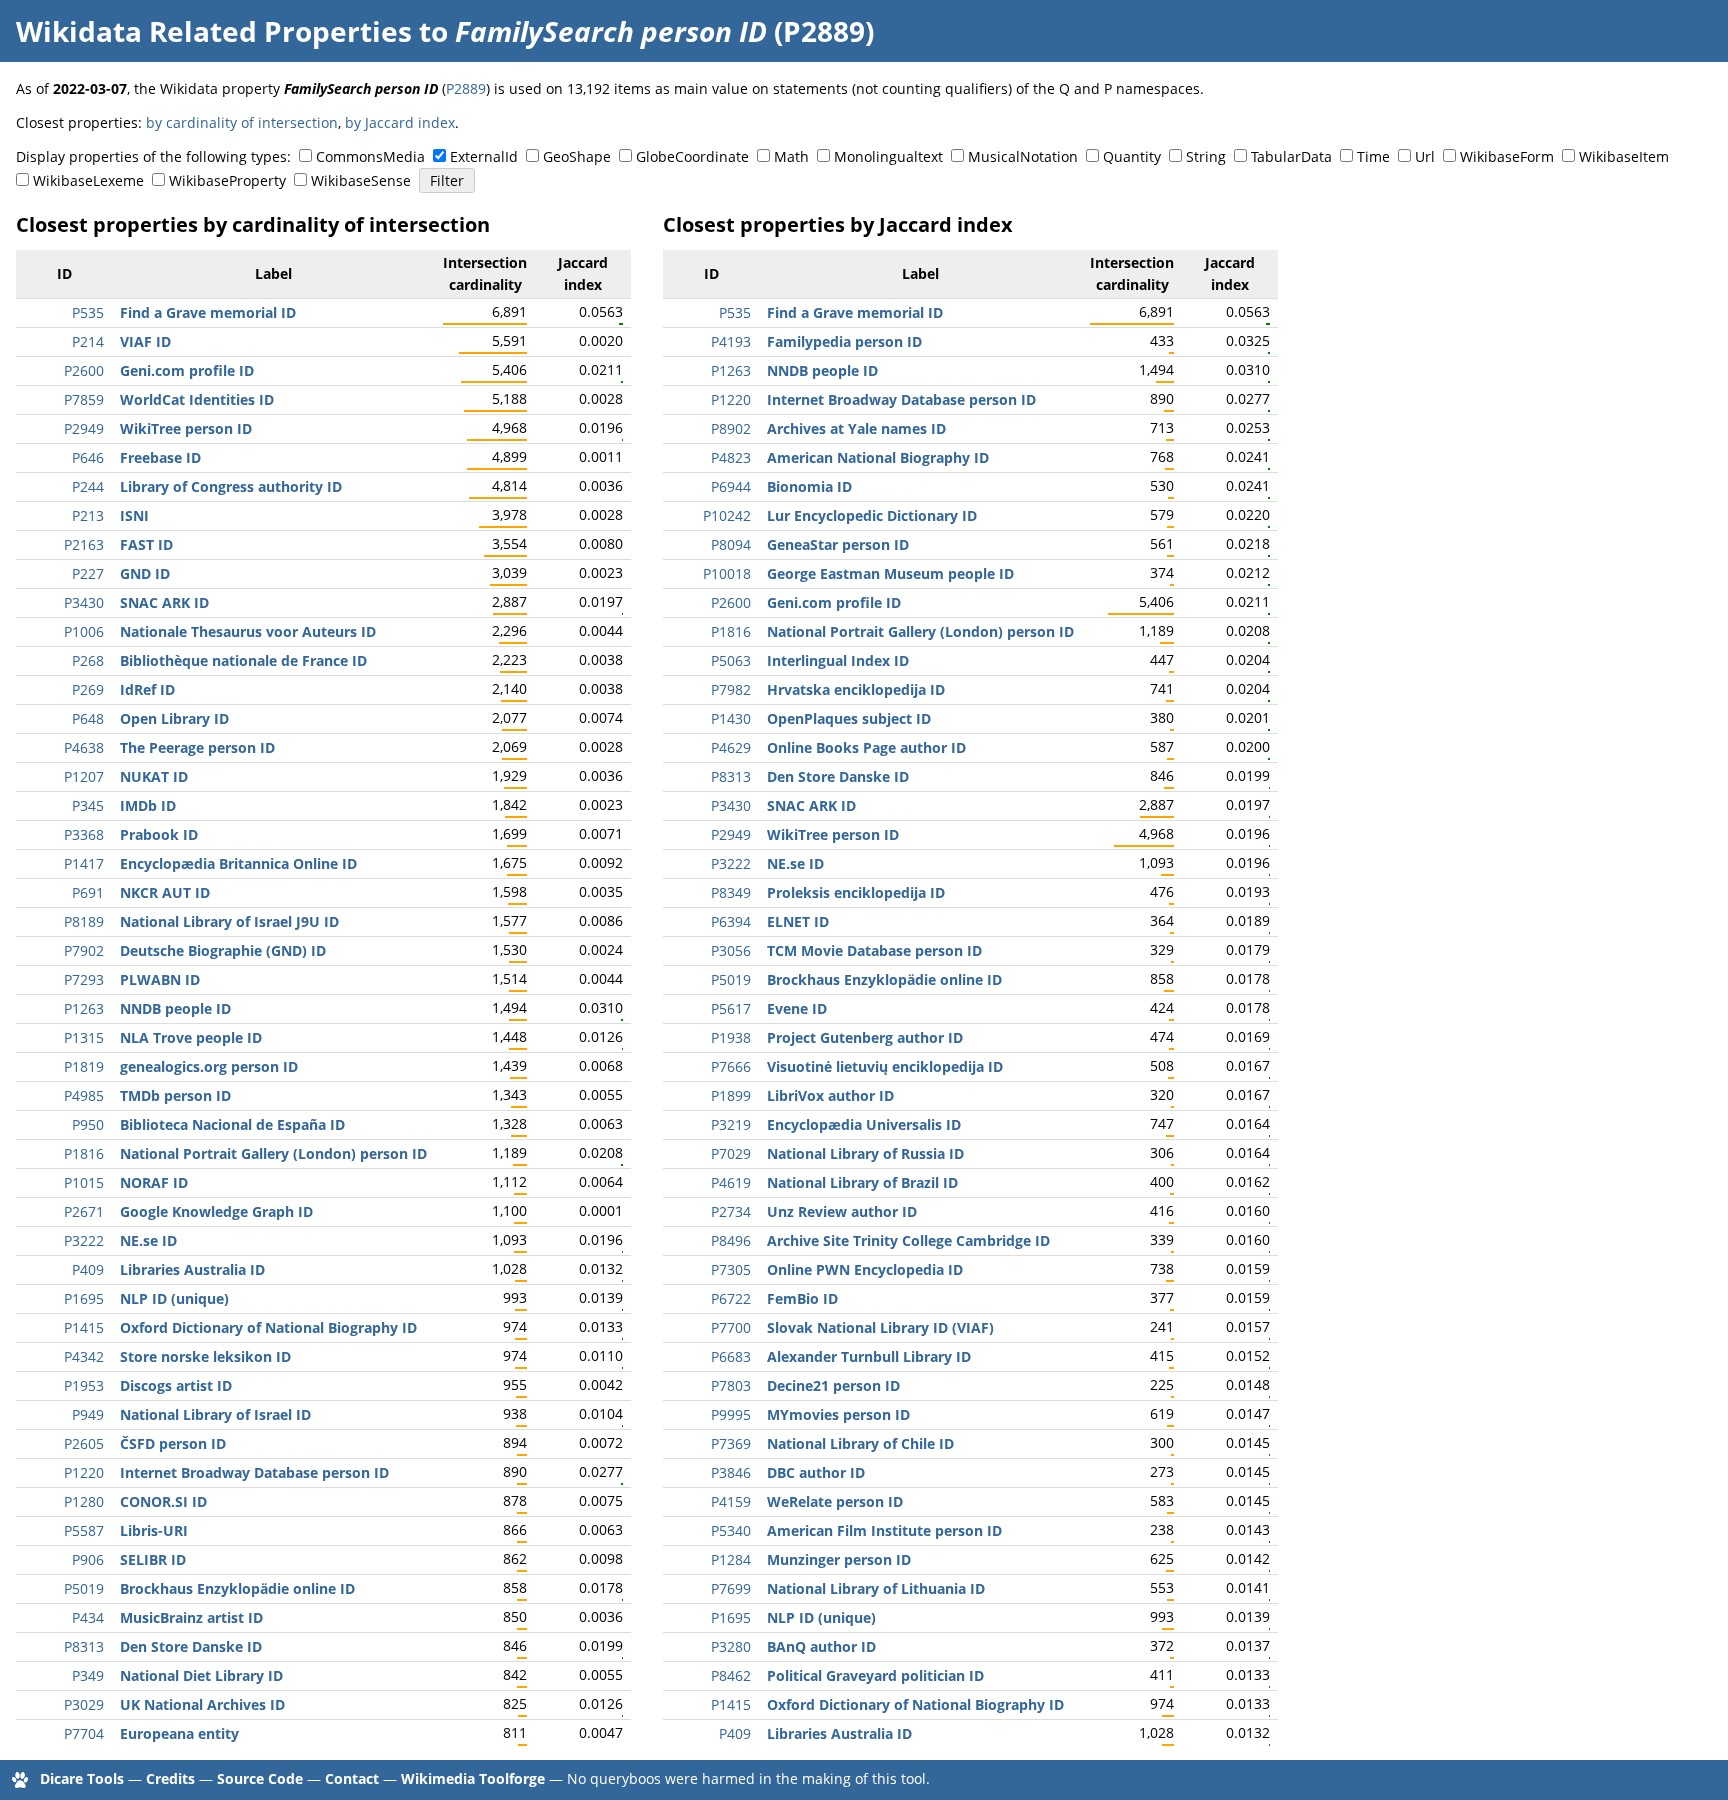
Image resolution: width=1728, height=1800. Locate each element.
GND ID (145, 573)
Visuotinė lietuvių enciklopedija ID (885, 1066)
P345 (88, 805)
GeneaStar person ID (838, 544)
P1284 (731, 1559)
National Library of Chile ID (860, 1443)
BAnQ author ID (821, 1646)
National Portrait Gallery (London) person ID (273, 1153)
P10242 (727, 515)
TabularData (1291, 156)
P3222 (84, 1240)
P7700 (731, 1327)
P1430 (731, 718)
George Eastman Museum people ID (890, 573)
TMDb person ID (175, 1095)
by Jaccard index (400, 122)
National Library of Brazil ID (862, 1182)
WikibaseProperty (227, 180)
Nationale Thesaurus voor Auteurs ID (248, 631)
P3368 (84, 834)
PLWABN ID (160, 979)
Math (791, 156)
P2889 (466, 88)
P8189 (84, 921)
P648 (88, 718)
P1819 (84, 1066)
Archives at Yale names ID (856, 428)
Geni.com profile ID (187, 370)
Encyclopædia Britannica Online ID (238, 863)
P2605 (84, 1443)
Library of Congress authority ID (231, 486)
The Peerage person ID (197, 747)
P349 (88, 1675)
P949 (88, 1414)
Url (1425, 156)
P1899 (731, 1095)
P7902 (84, 950)
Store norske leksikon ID (205, 1356)
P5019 (84, 1588)
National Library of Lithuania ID (876, 1588)
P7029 (731, 1153)
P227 (88, 573)
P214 (88, 341)
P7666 (731, 1066)
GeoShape (577, 156)
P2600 (84, 370)
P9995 (731, 1414)
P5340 (731, 1530)
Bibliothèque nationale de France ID (243, 660)
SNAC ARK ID (164, 602)
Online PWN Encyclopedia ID (865, 1269)
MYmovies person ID (838, 1414)
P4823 (731, 457)
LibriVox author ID (830, 1095)
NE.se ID (148, 1240)
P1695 (84, 1298)
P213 (88, 515)
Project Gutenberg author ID (865, 1037)
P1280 (84, 1501)
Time (1373, 156)
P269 (88, 689)
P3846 (731, 1472)
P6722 (731, 1298)
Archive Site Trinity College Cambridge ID (908, 1240)
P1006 (84, 631)
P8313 (84, 1646)
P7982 (731, 689)
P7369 (731, 1443)
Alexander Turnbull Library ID (869, 1356)
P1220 (84, 1472)
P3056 (731, 950)
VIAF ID (145, 341)
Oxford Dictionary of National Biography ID (268, 1327)
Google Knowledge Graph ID (216, 1211)
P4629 (731, 747)
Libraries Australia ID (192, 1269)
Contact (352, 1778)
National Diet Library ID (201, 1675)
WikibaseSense (361, 180)
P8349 (731, 892)
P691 (88, 892)
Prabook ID (159, 834)
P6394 (731, 921)
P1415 (84, 1327)
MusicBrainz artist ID (191, 1617)
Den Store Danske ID (191, 1646)
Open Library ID (174, 718)
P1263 (84, 1008)
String (1206, 156)
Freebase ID (160, 457)
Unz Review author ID (842, 1211)
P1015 (84, 1182)
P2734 (731, 1211)
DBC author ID (816, 1472)
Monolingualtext (888, 156)
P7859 (84, 399)
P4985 (84, 1095)
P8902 (731, 428)
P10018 (727, 573)
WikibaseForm (1507, 156)
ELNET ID (798, 921)
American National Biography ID (878, 457)
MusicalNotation (1023, 156)
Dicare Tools (82, 1778)
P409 (88, 1269)
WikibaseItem (1624, 156)
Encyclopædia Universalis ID (864, 1124)
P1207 (84, 776)
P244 (88, 486)
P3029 (84, 1704)
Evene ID (797, 1008)
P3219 (731, 1124)
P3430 (84, 602)
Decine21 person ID (833, 1385)
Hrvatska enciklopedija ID (856, 689)
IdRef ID (147, 689)
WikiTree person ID (186, 428)
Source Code (260, 1778)
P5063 (731, 660)
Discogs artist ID (176, 1385)
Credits (170, 1778)
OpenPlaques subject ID (849, 718)
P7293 (84, 979)
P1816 (84, 1153)
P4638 (84, 747)
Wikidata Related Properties (214, 31)
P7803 (731, 1385)
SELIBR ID (153, 1559)
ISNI (134, 515)
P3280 (731, 1646)
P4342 (84, 1356)
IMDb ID (148, 805)
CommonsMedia (370, 156)
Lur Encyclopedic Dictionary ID (872, 515)
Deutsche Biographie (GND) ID (223, 950)
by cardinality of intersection (242, 122)
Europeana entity (179, 1733)
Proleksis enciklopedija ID (856, 892)
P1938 (731, 1037)
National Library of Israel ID (215, 1414)
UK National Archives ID (202, 1704)
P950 (88, 1124)
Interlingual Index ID (838, 660)
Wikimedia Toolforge (473, 1778)
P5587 (84, 1530)
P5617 (731, 1008)
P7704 (84, 1733)
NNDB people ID (175, 1008)
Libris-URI (154, 1530)
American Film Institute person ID (884, 1530)
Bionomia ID (809, 486)
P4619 (731, 1182)
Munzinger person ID (839, 1559)
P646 (88, 457)
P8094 (731, 544)
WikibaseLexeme (88, 180)
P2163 (84, 544)
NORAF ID (154, 1182)
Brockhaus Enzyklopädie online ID (237, 1588)
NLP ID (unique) (174, 1298)
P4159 (731, 1501)
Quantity (1132, 156)
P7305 (731, 1269)
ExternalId (484, 156)
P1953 (84, 1385)
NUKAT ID (154, 776)
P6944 (731, 486)
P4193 (731, 341)
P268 (88, 660)
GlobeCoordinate (692, 156)
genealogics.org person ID (209, 1066)
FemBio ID (802, 1298)
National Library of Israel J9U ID (229, 921)
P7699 (731, 1588)
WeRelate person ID (835, 1501)
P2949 (84, 428)
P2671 (84, 1211)
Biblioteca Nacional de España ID (232, 1124)
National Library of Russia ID (865, 1153)
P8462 (731, 1675)
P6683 (731, 1356)
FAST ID (146, 544)
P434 (88, 1617)
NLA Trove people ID (191, 1037)
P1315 (84, 1037)
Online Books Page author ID (866, 747)
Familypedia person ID (844, 341)
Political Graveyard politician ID (875, 1675)
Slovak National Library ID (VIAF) (880, 1327)
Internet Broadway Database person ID (254, 1472)
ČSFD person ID (173, 1443)
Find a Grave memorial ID (208, 312)
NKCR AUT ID (165, 892)
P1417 (84, 863)
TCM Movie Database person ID (874, 950)
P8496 (731, 1240)
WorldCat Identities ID (197, 399)
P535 (88, 312)
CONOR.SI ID (163, 1501)
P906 (88, 1559)
